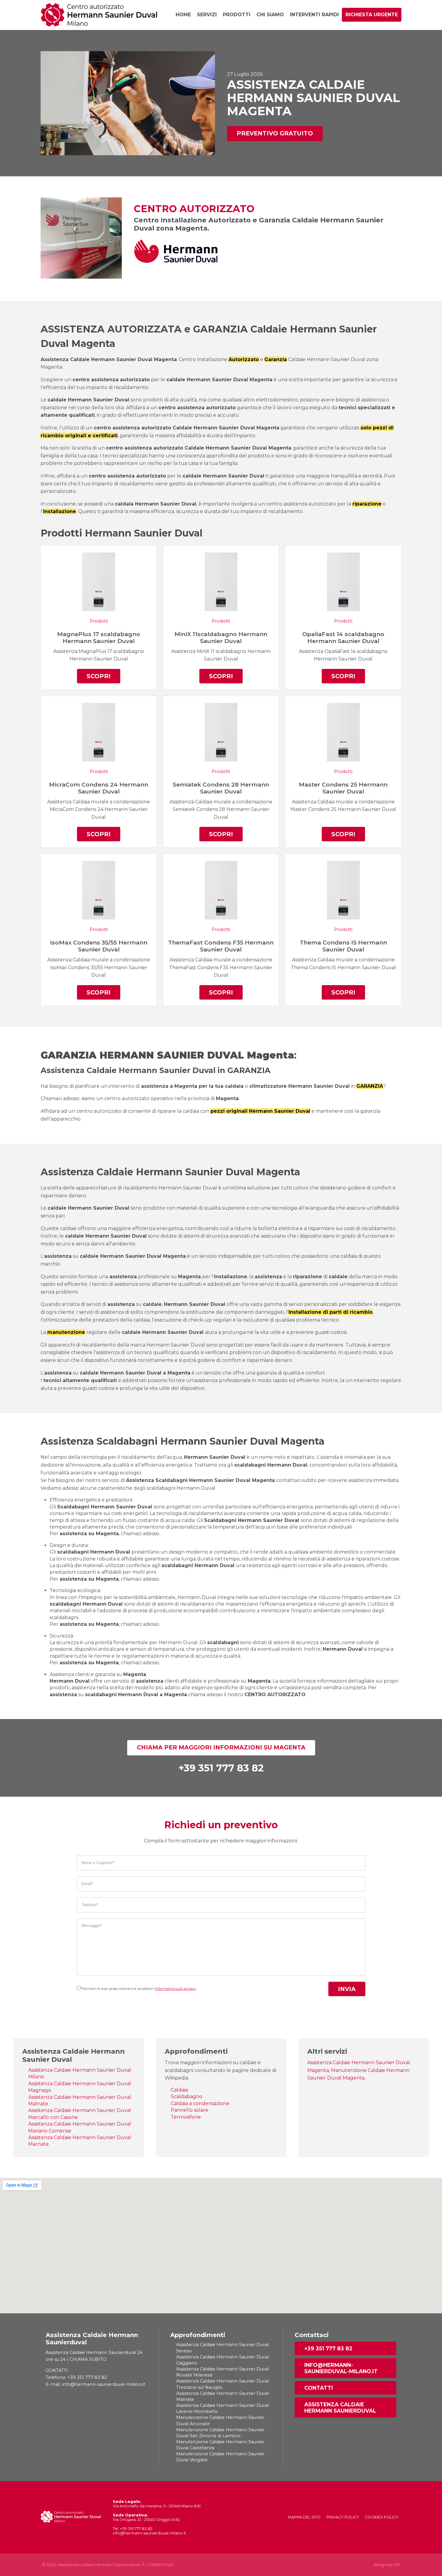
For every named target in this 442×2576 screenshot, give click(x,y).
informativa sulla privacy (176, 1989)
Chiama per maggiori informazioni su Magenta (221, 1747)
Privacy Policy (343, 2517)
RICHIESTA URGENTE (372, 15)
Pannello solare (190, 2110)
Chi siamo (270, 15)
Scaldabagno (187, 2097)
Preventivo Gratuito (275, 133)
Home (183, 15)
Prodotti (237, 15)
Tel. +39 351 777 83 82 (133, 2529)
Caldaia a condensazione (200, 2103)
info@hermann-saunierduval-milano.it (341, 2368)
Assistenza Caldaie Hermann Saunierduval (340, 2407)
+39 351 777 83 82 (328, 2348)
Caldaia (179, 2090)
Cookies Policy (382, 2517)
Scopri (99, 676)
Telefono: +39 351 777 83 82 (76, 2377)
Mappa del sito (304, 2517)
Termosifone (186, 2117)
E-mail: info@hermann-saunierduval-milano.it (95, 2384)
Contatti (319, 2388)
